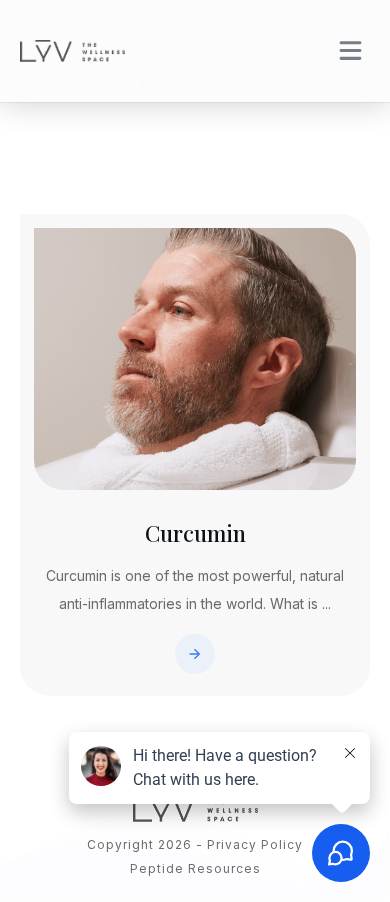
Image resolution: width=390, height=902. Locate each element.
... (326, 603)
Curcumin (195, 533)
